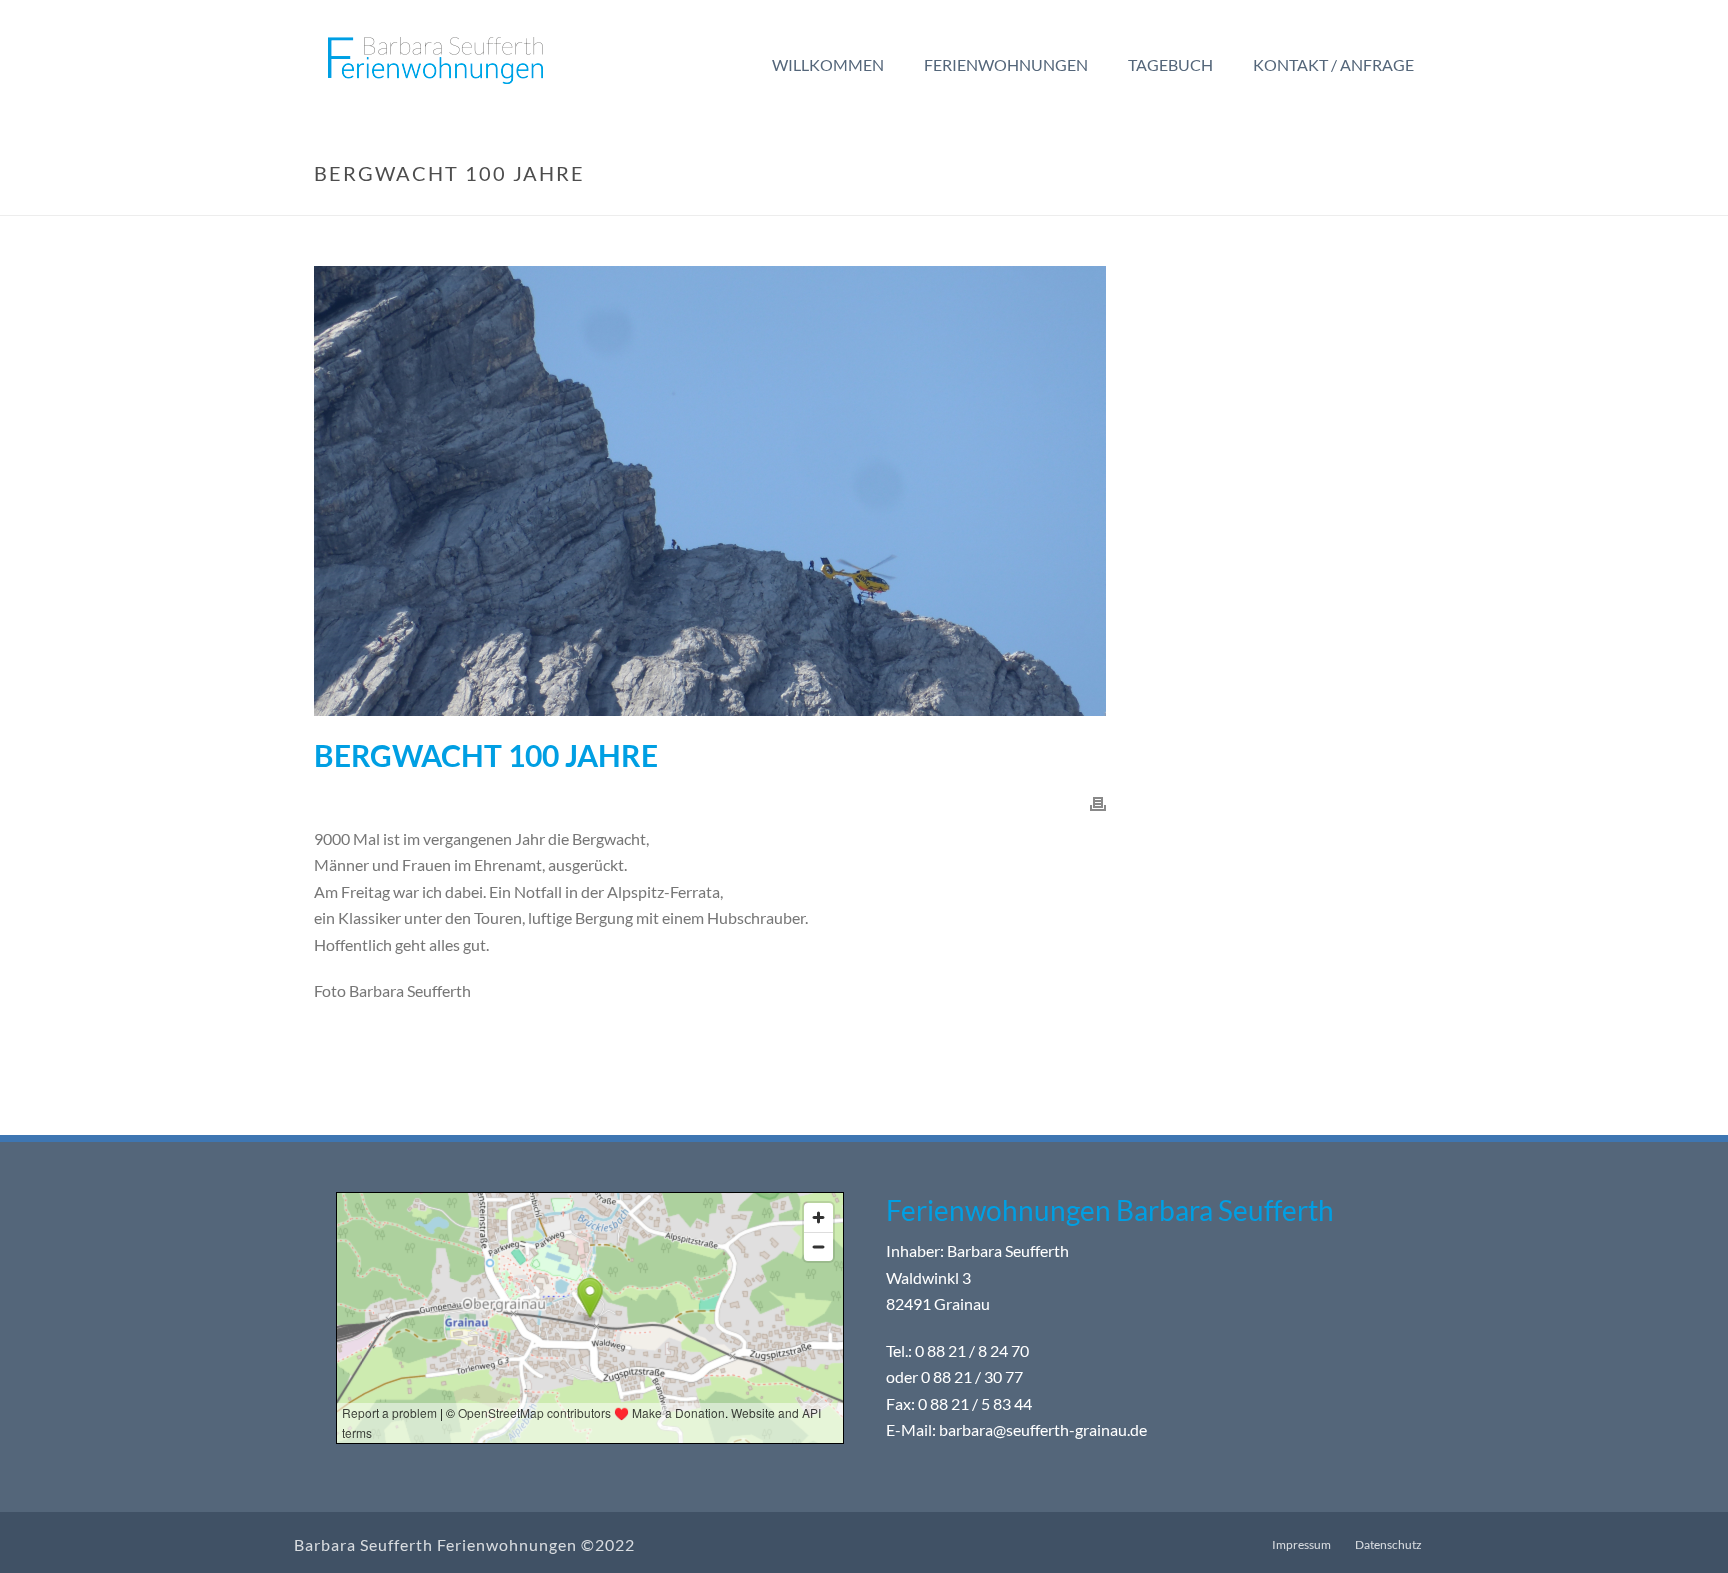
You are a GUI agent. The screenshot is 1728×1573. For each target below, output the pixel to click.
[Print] (1098, 802)
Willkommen (828, 64)
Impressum (1301, 1544)
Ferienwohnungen (1006, 64)
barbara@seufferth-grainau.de (1043, 1430)
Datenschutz (1388, 1544)
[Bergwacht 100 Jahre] (710, 491)
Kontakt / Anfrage (1333, 64)
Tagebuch (1170, 64)
